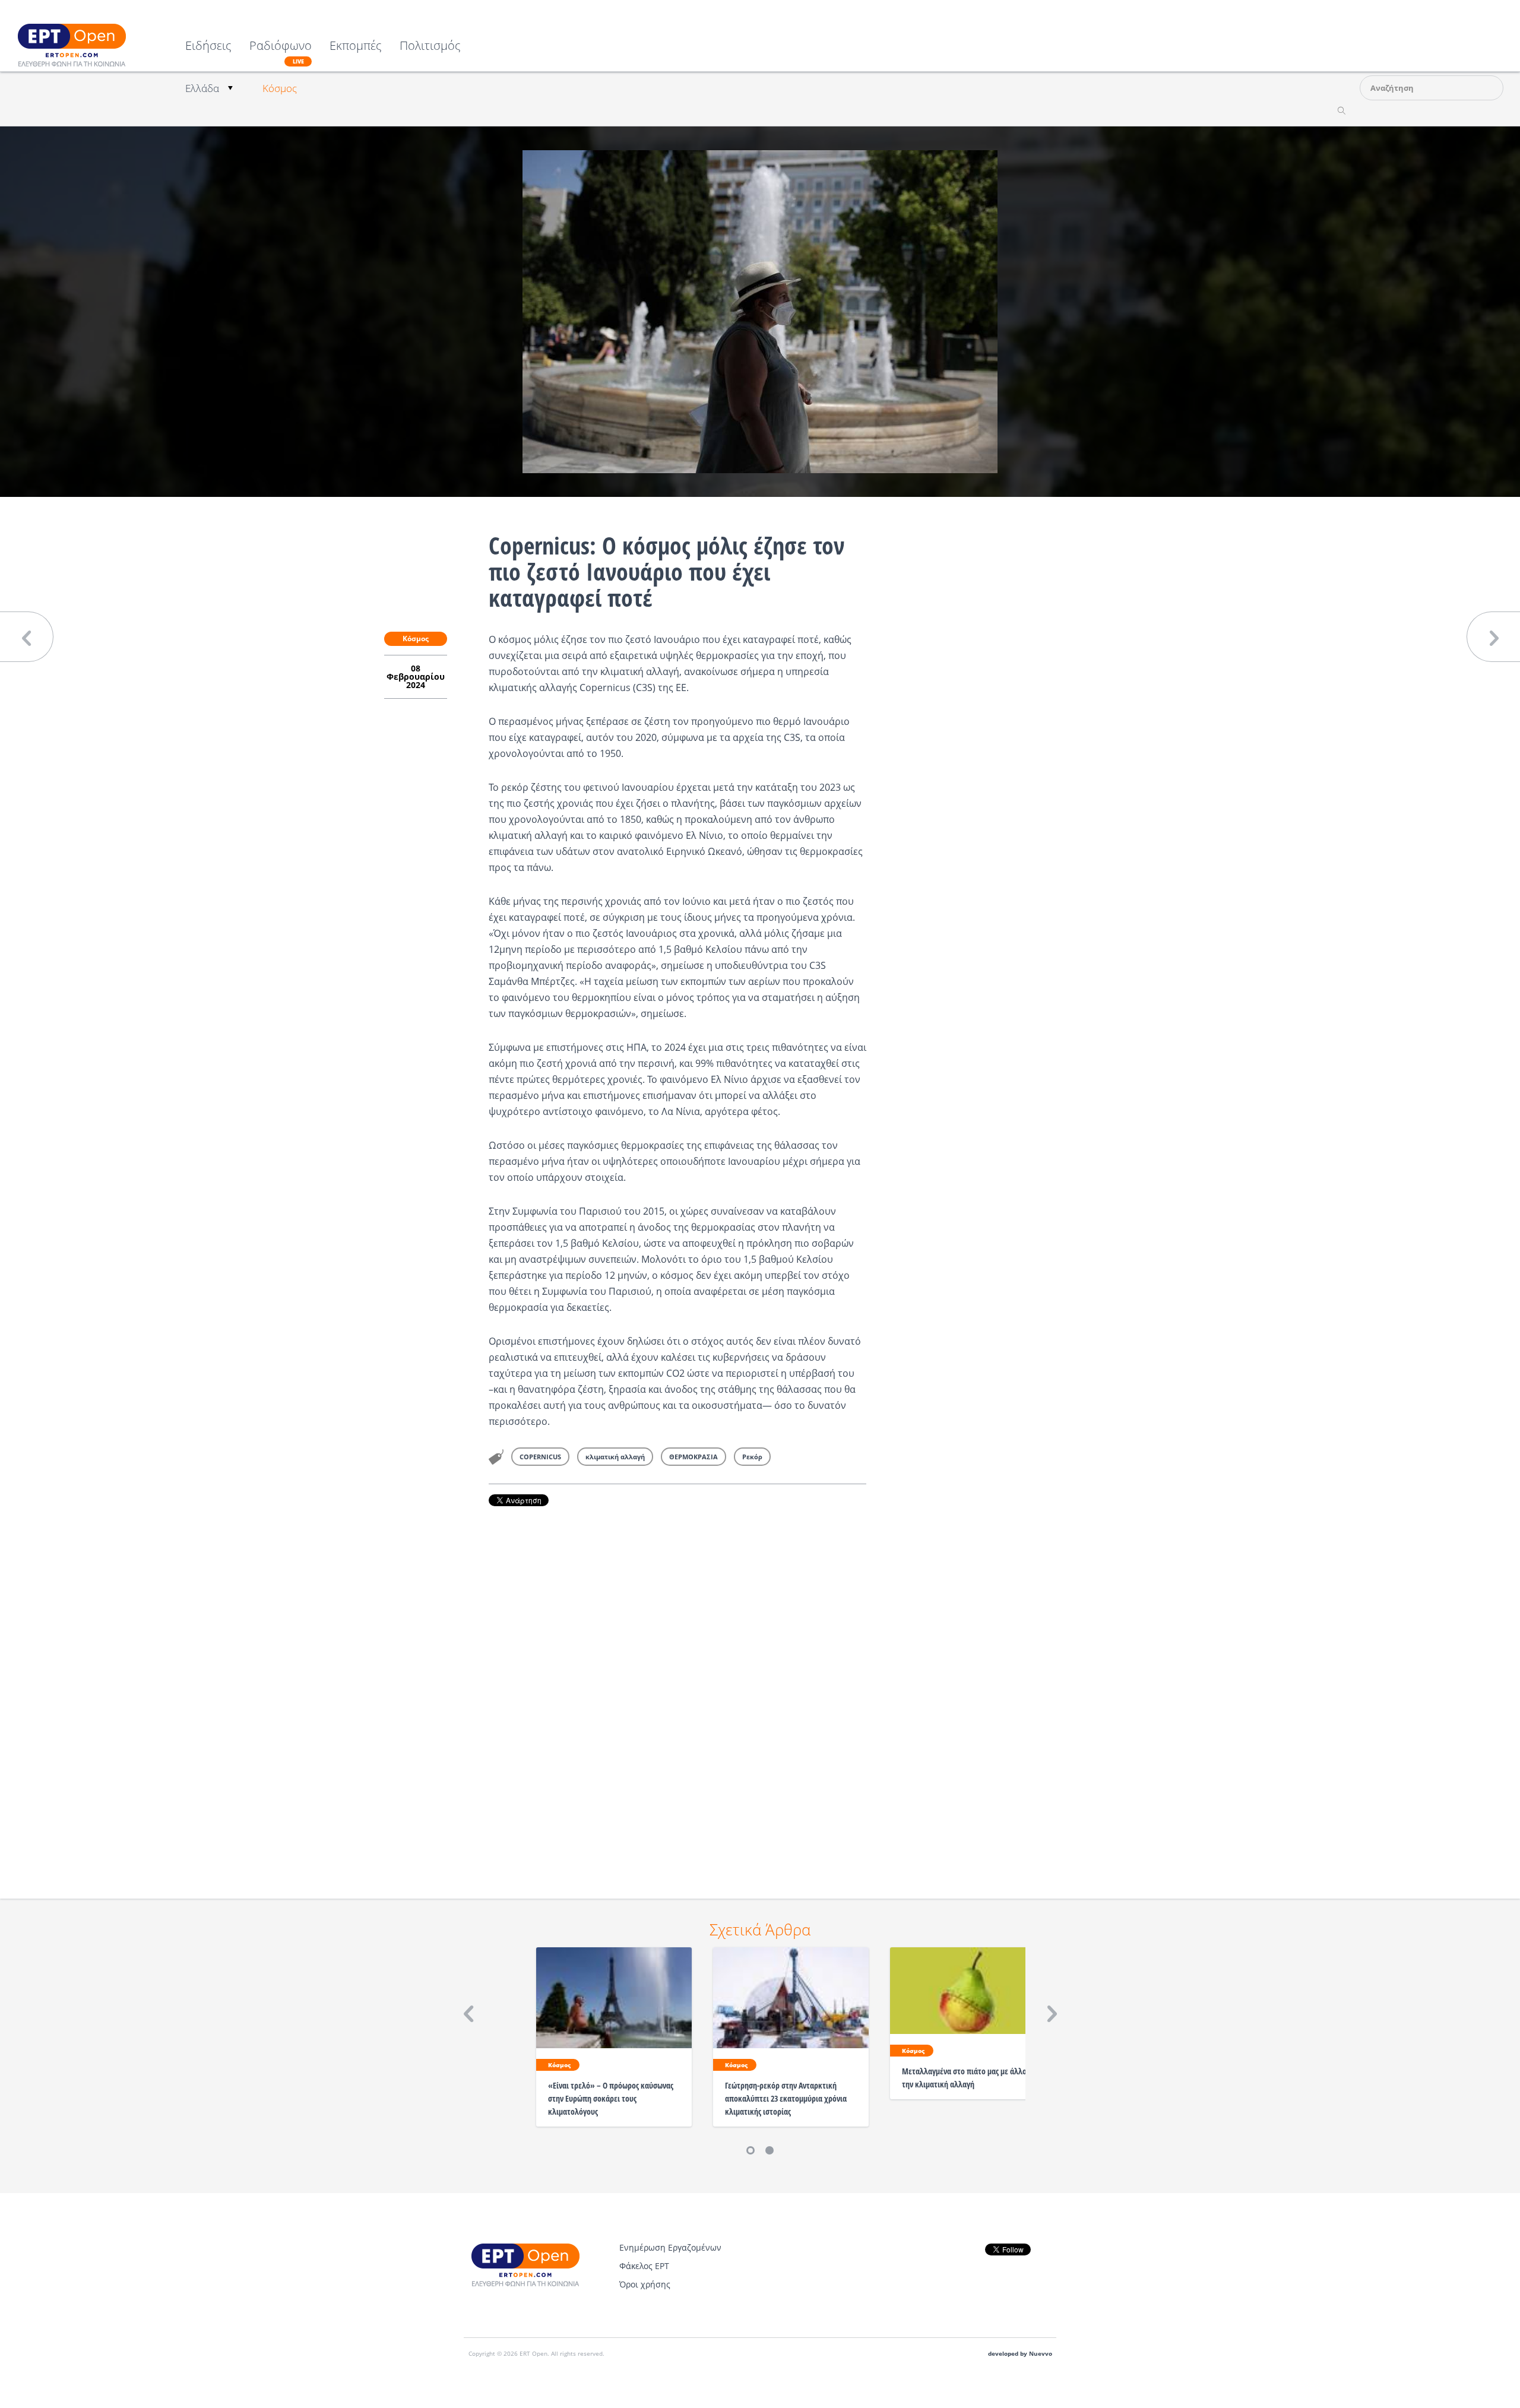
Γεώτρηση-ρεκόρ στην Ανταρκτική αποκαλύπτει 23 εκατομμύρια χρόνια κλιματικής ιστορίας (786, 2098)
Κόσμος (280, 88)
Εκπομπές (356, 47)
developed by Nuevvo (1020, 2354)
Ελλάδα (202, 88)
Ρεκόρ (752, 1457)
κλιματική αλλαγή (615, 1457)
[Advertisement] (677, 1686)
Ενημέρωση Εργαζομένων (670, 2247)
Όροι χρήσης (645, 2284)
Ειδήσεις (208, 47)
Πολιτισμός (430, 47)
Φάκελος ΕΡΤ (644, 2266)
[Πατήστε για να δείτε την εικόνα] (760, 310)
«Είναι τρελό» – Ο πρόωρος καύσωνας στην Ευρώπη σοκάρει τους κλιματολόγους (611, 2098)
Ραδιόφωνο (281, 52)
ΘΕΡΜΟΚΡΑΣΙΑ (693, 1457)
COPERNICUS (540, 1457)
